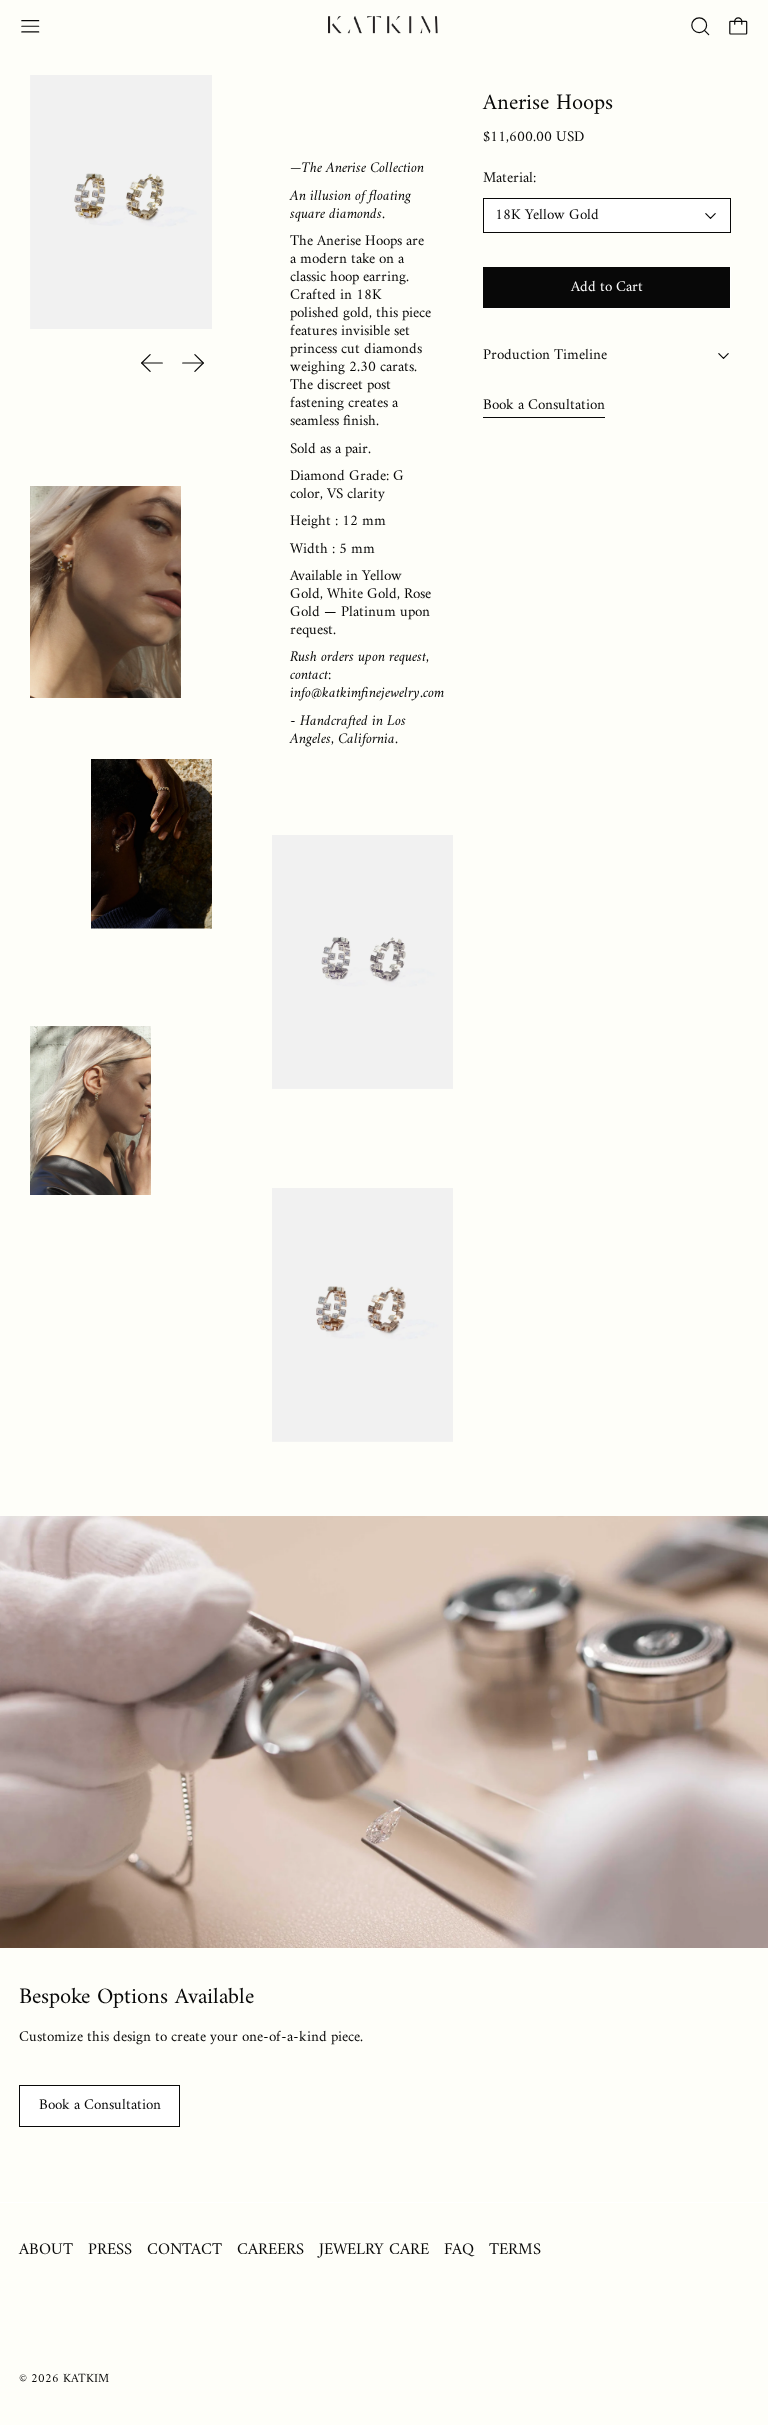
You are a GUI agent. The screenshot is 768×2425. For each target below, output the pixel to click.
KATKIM (86, 2379)
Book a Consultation (544, 405)
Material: (509, 179)
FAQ (459, 2249)
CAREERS (270, 2249)
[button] (700, 26)
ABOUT (46, 2249)
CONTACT (184, 2249)
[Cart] (738, 26)
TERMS (515, 2249)
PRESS (110, 2249)
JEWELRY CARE (374, 2249)
